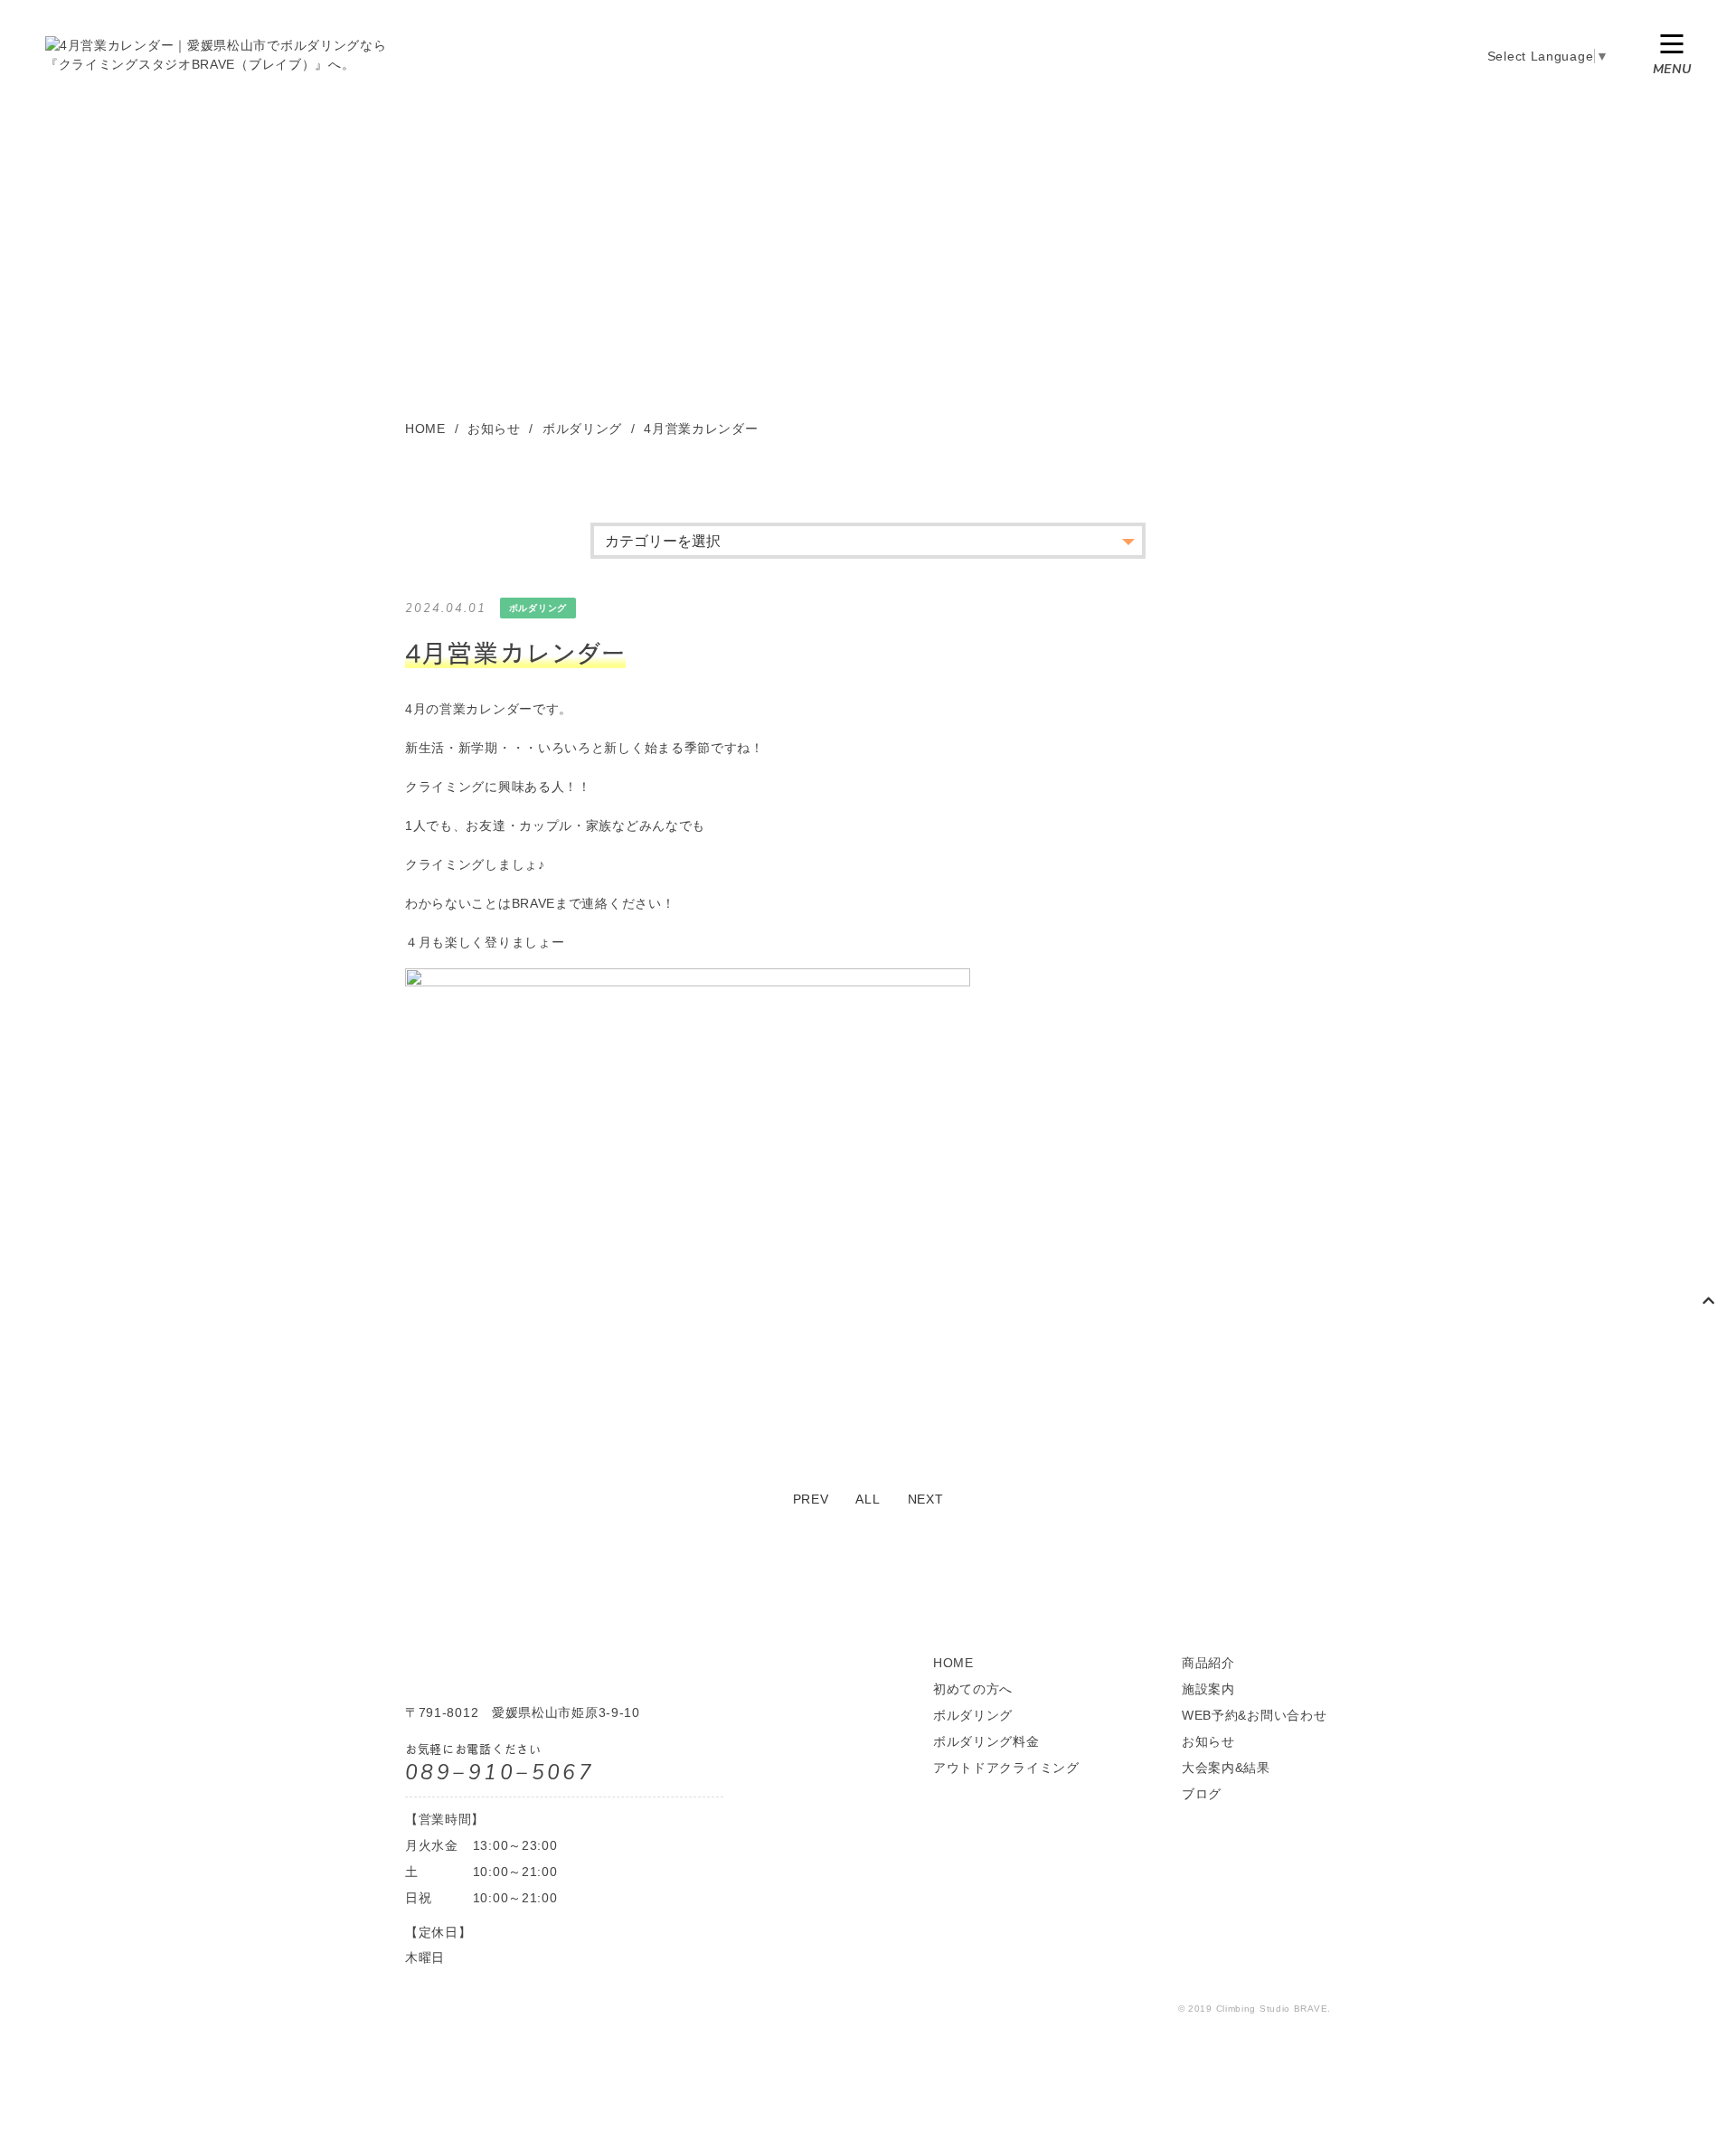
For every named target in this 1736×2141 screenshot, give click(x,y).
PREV (811, 1499)
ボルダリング (973, 1715)
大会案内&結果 (1226, 1768)
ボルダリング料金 (986, 1741)
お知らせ (1208, 1741)
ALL (868, 1499)
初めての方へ (973, 1689)
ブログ (1202, 1794)
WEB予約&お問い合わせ (1254, 1715)
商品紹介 (1208, 1663)
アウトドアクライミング (1006, 1768)
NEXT (926, 1499)
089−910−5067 (500, 1773)
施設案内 (1208, 1689)
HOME (953, 1663)
